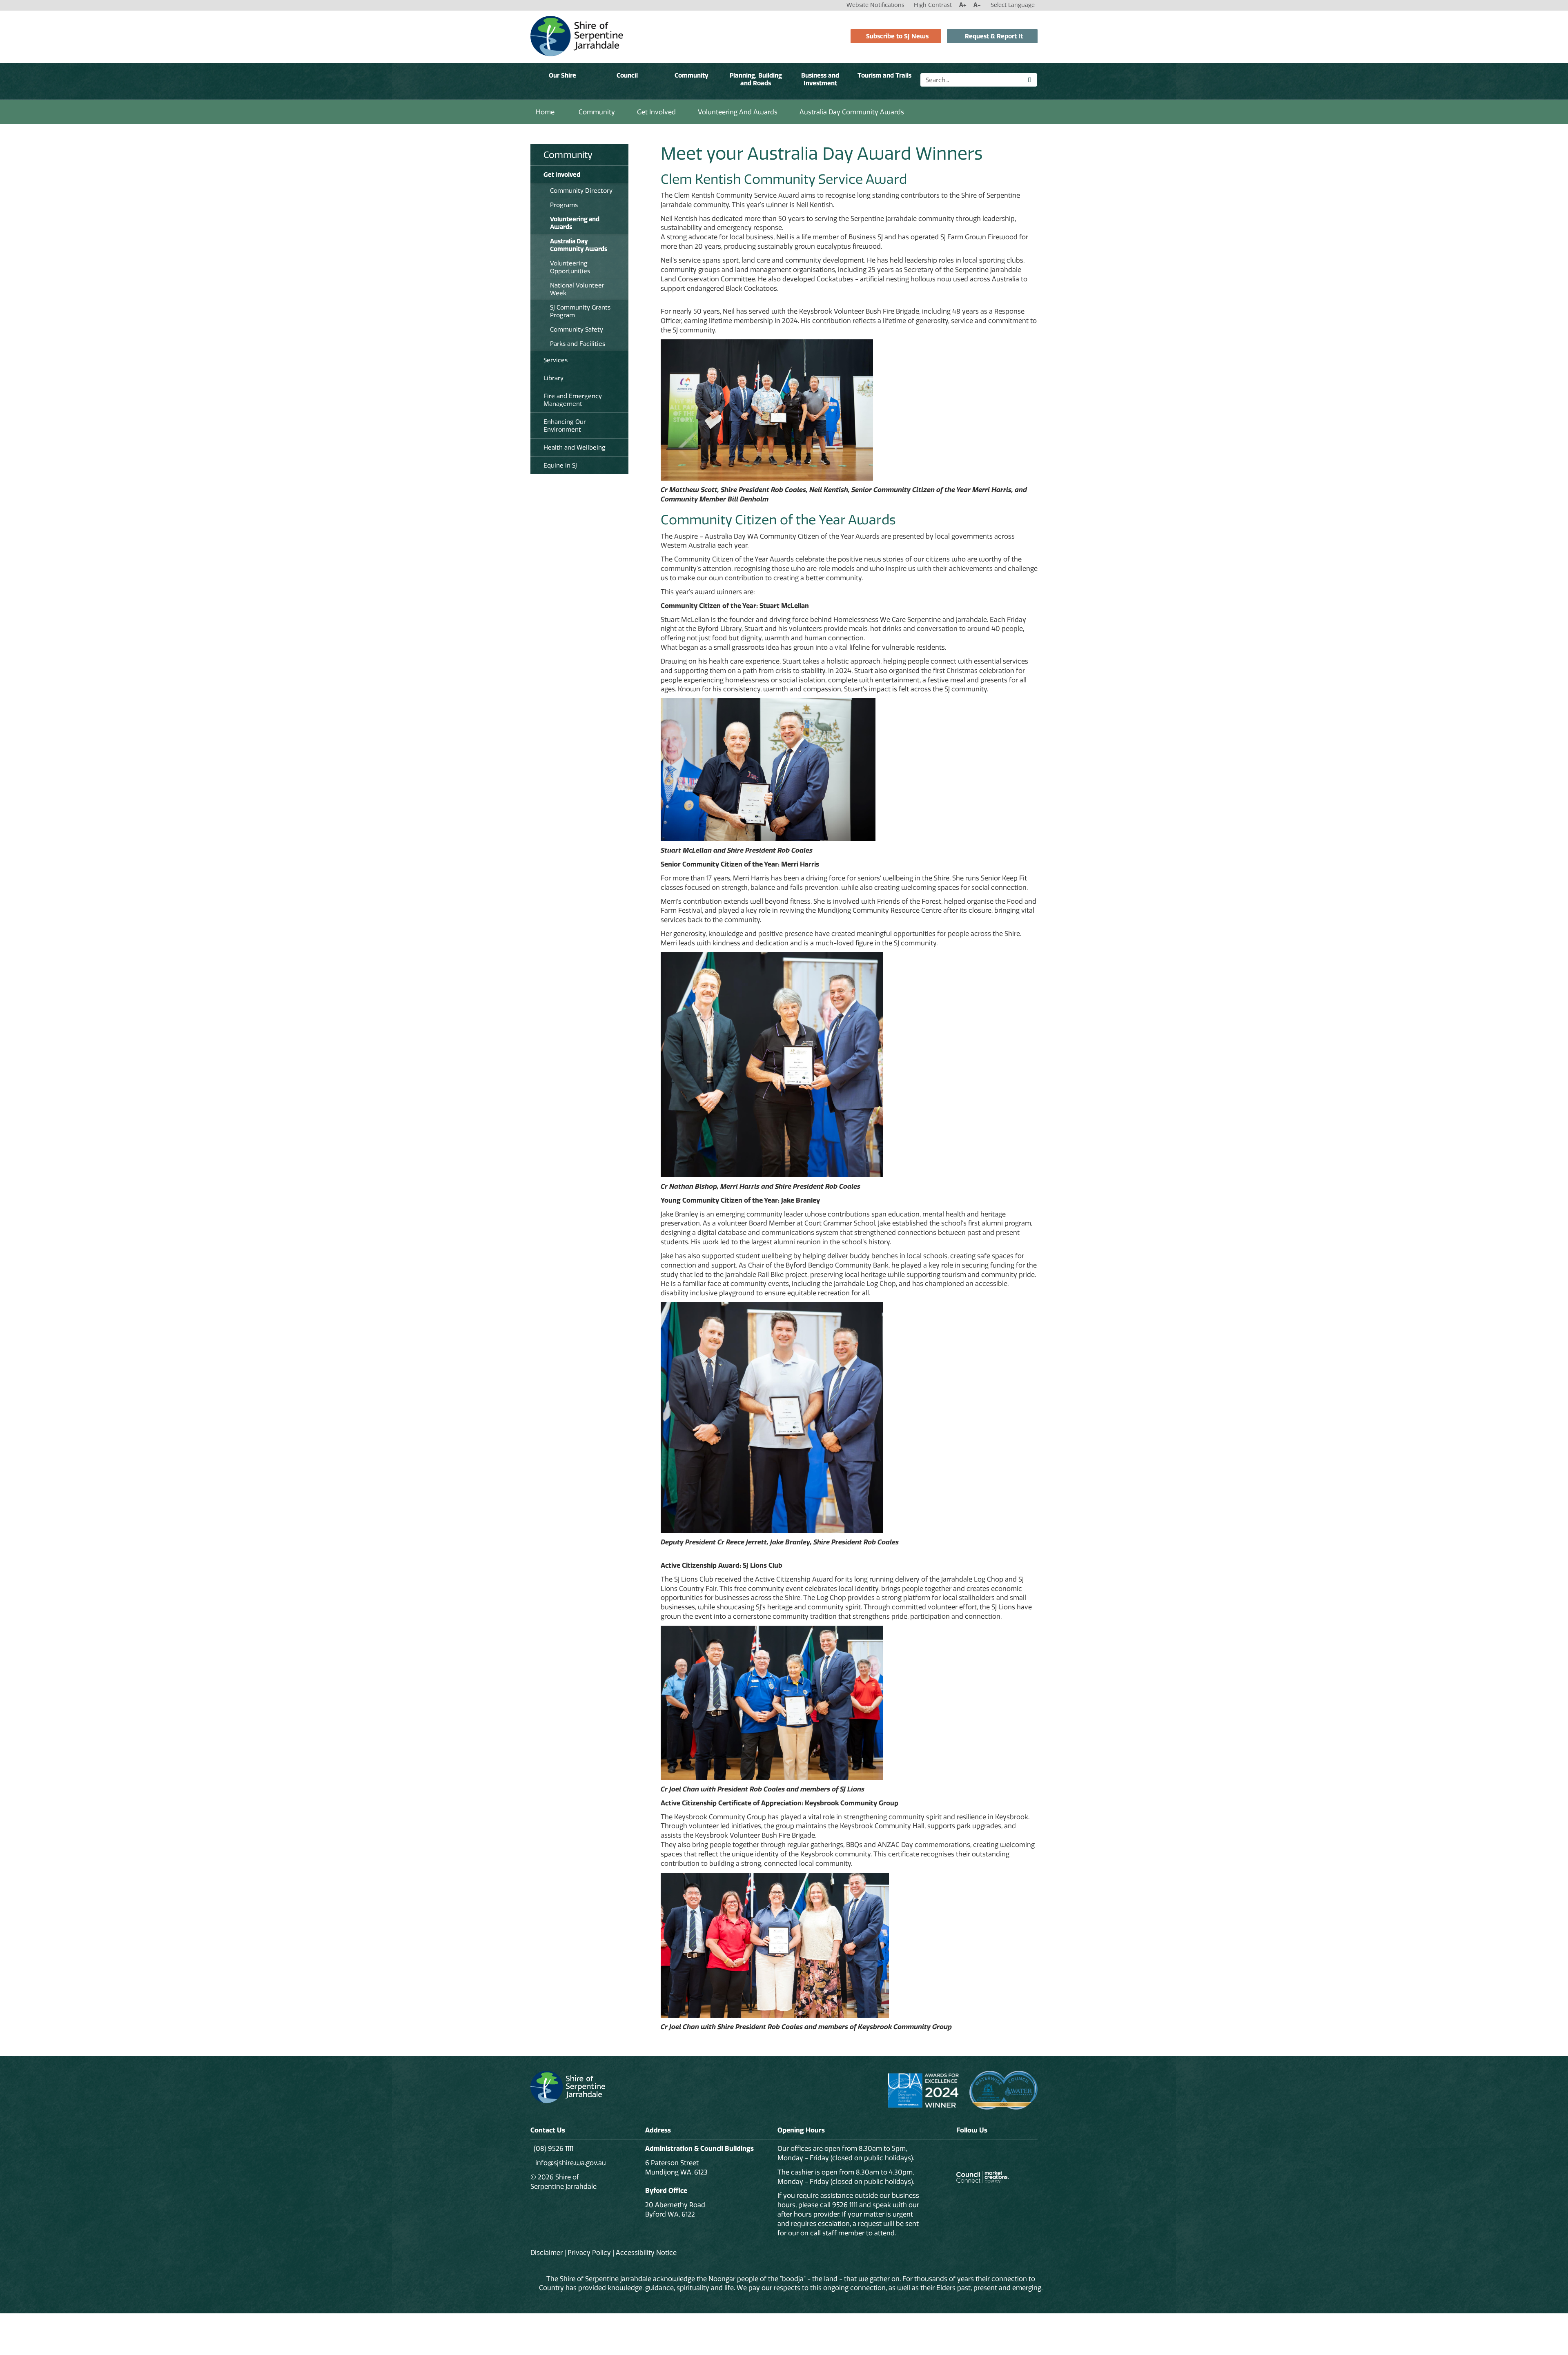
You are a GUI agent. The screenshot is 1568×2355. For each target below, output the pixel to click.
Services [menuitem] (556, 360)
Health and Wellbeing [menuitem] (575, 447)
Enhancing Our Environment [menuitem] (565, 426)
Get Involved (656, 112)
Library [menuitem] (553, 378)
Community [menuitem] (568, 155)
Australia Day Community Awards (852, 112)
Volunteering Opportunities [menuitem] (570, 267)
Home (545, 112)
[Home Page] (577, 36)
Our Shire (562, 75)
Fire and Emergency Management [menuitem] (573, 400)
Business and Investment (820, 79)
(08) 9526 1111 (553, 2148)
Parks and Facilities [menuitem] (578, 344)
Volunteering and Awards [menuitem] (575, 223)
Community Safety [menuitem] (577, 329)
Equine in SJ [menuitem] (560, 465)
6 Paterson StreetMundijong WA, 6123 (676, 2167)
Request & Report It (994, 36)
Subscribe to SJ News (897, 36)
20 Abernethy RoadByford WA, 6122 (675, 2209)
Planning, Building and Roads (756, 79)
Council (627, 75)
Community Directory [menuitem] (581, 190)
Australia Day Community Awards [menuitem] (579, 245)
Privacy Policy (589, 2253)
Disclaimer (547, 2253)
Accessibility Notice (646, 2253)
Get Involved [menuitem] (562, 175)
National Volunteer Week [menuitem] (577, 289)
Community (692, 75)
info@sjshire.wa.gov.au (570, 2163)
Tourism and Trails (884, 75)
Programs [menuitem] (564, 205)
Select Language (1013, 5)
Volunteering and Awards (738, 112)
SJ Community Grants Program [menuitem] (580, 311)
